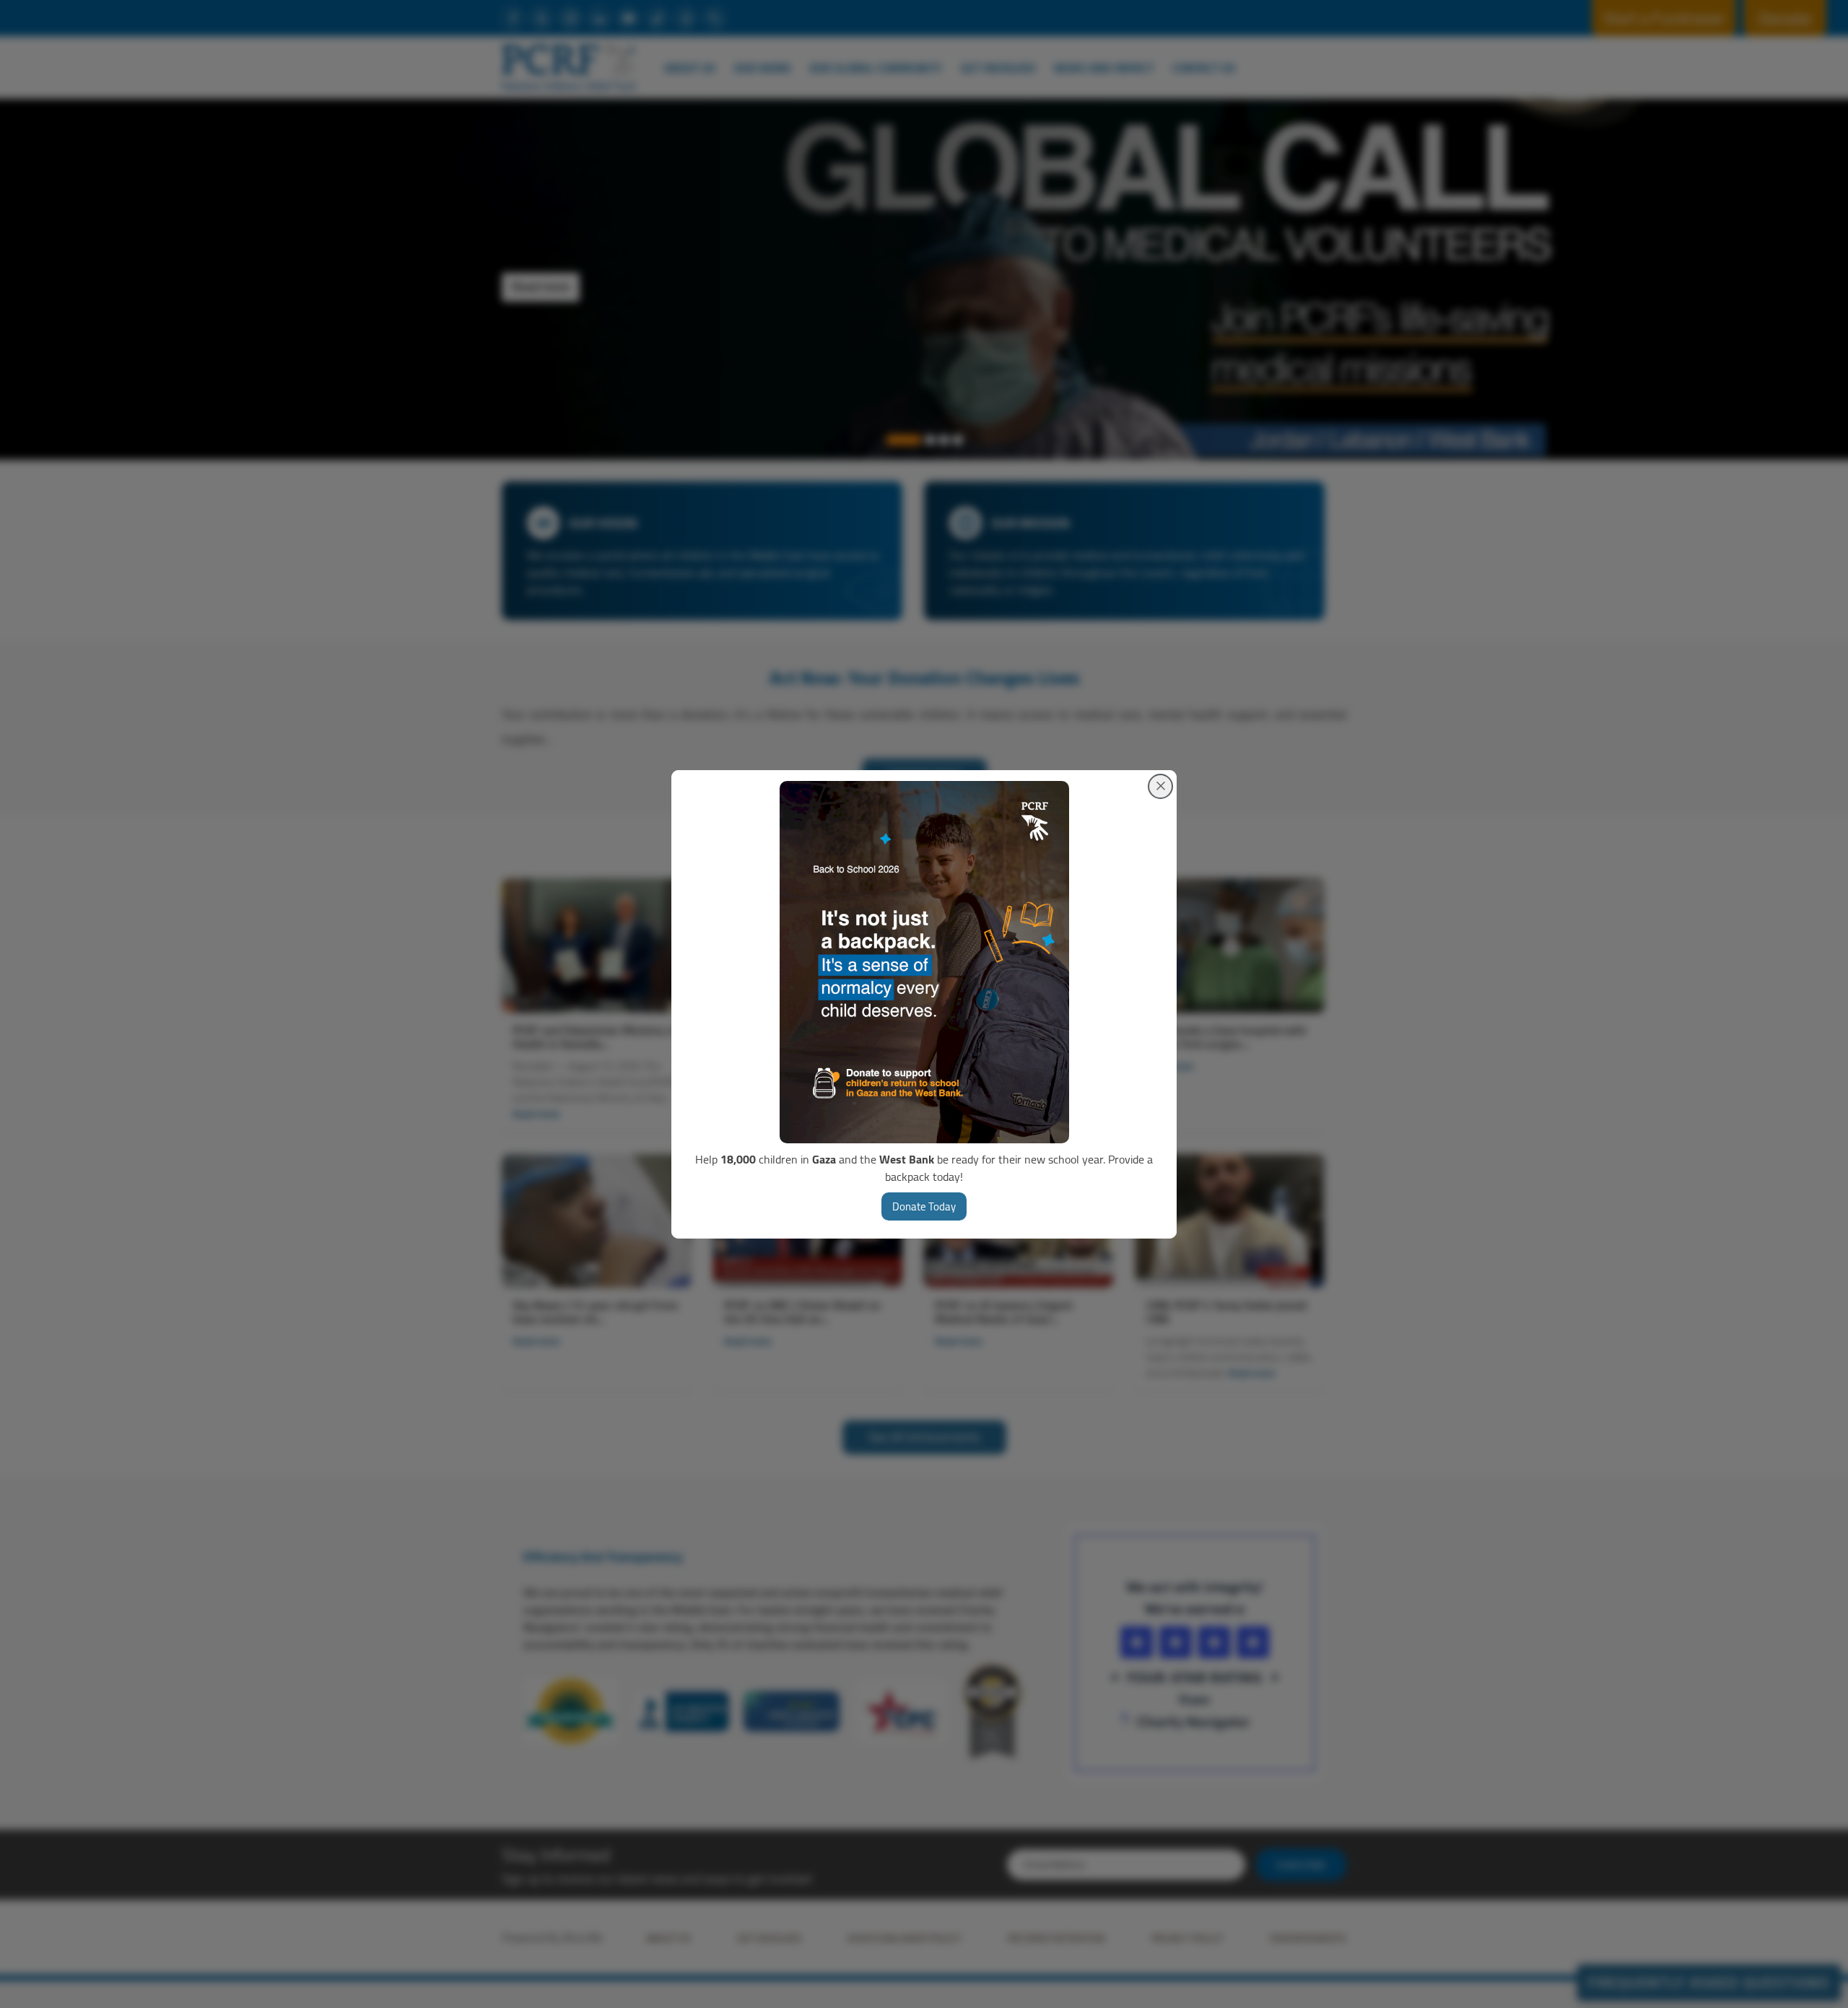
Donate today (924, 1206)
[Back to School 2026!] (924, 962)
